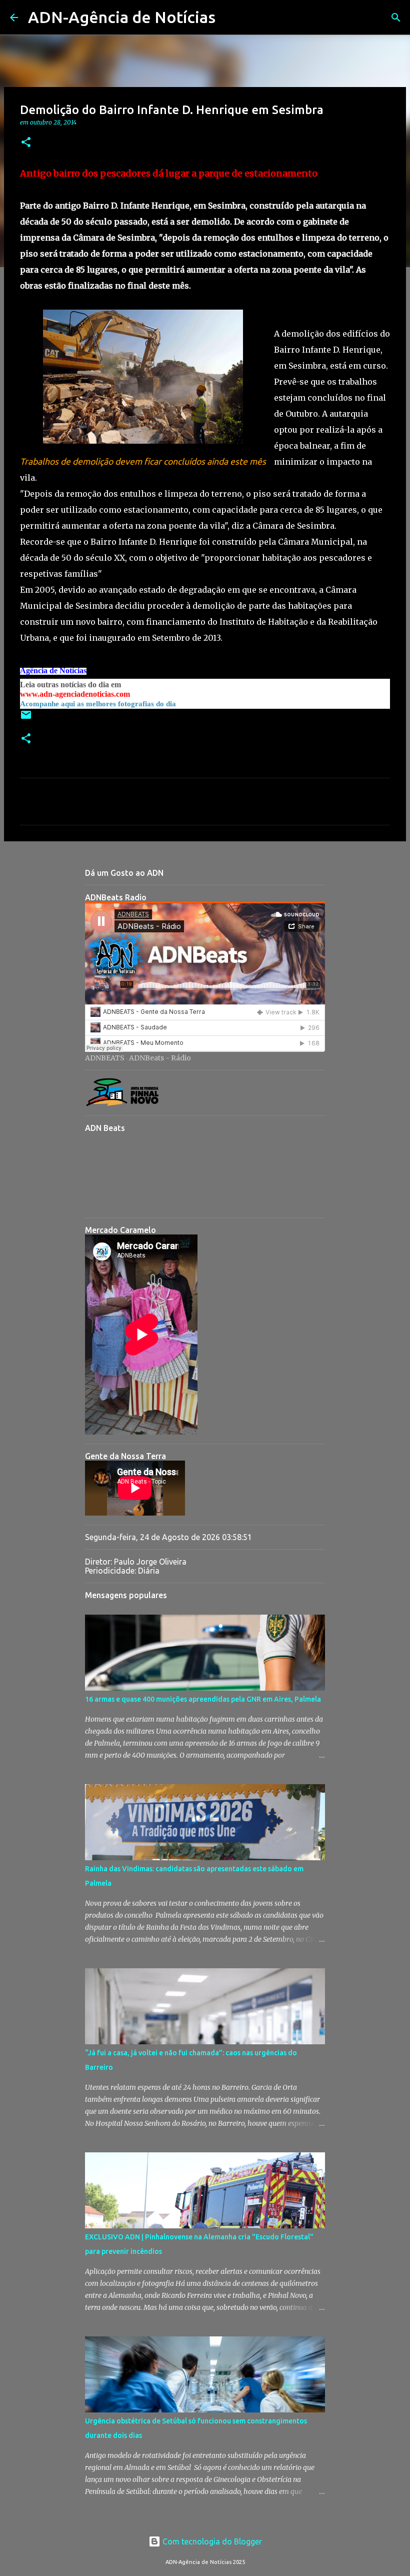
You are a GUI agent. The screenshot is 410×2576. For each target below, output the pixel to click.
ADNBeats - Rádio (160, 1058)
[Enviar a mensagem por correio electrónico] (26, 719)
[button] (26, 143)
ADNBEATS (105, 1058)
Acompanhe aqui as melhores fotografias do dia (98, 704)
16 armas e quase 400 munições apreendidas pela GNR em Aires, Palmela (203, 1699)
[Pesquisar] (229, 18)
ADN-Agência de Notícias (122, 17)
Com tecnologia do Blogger (211, 2541)
